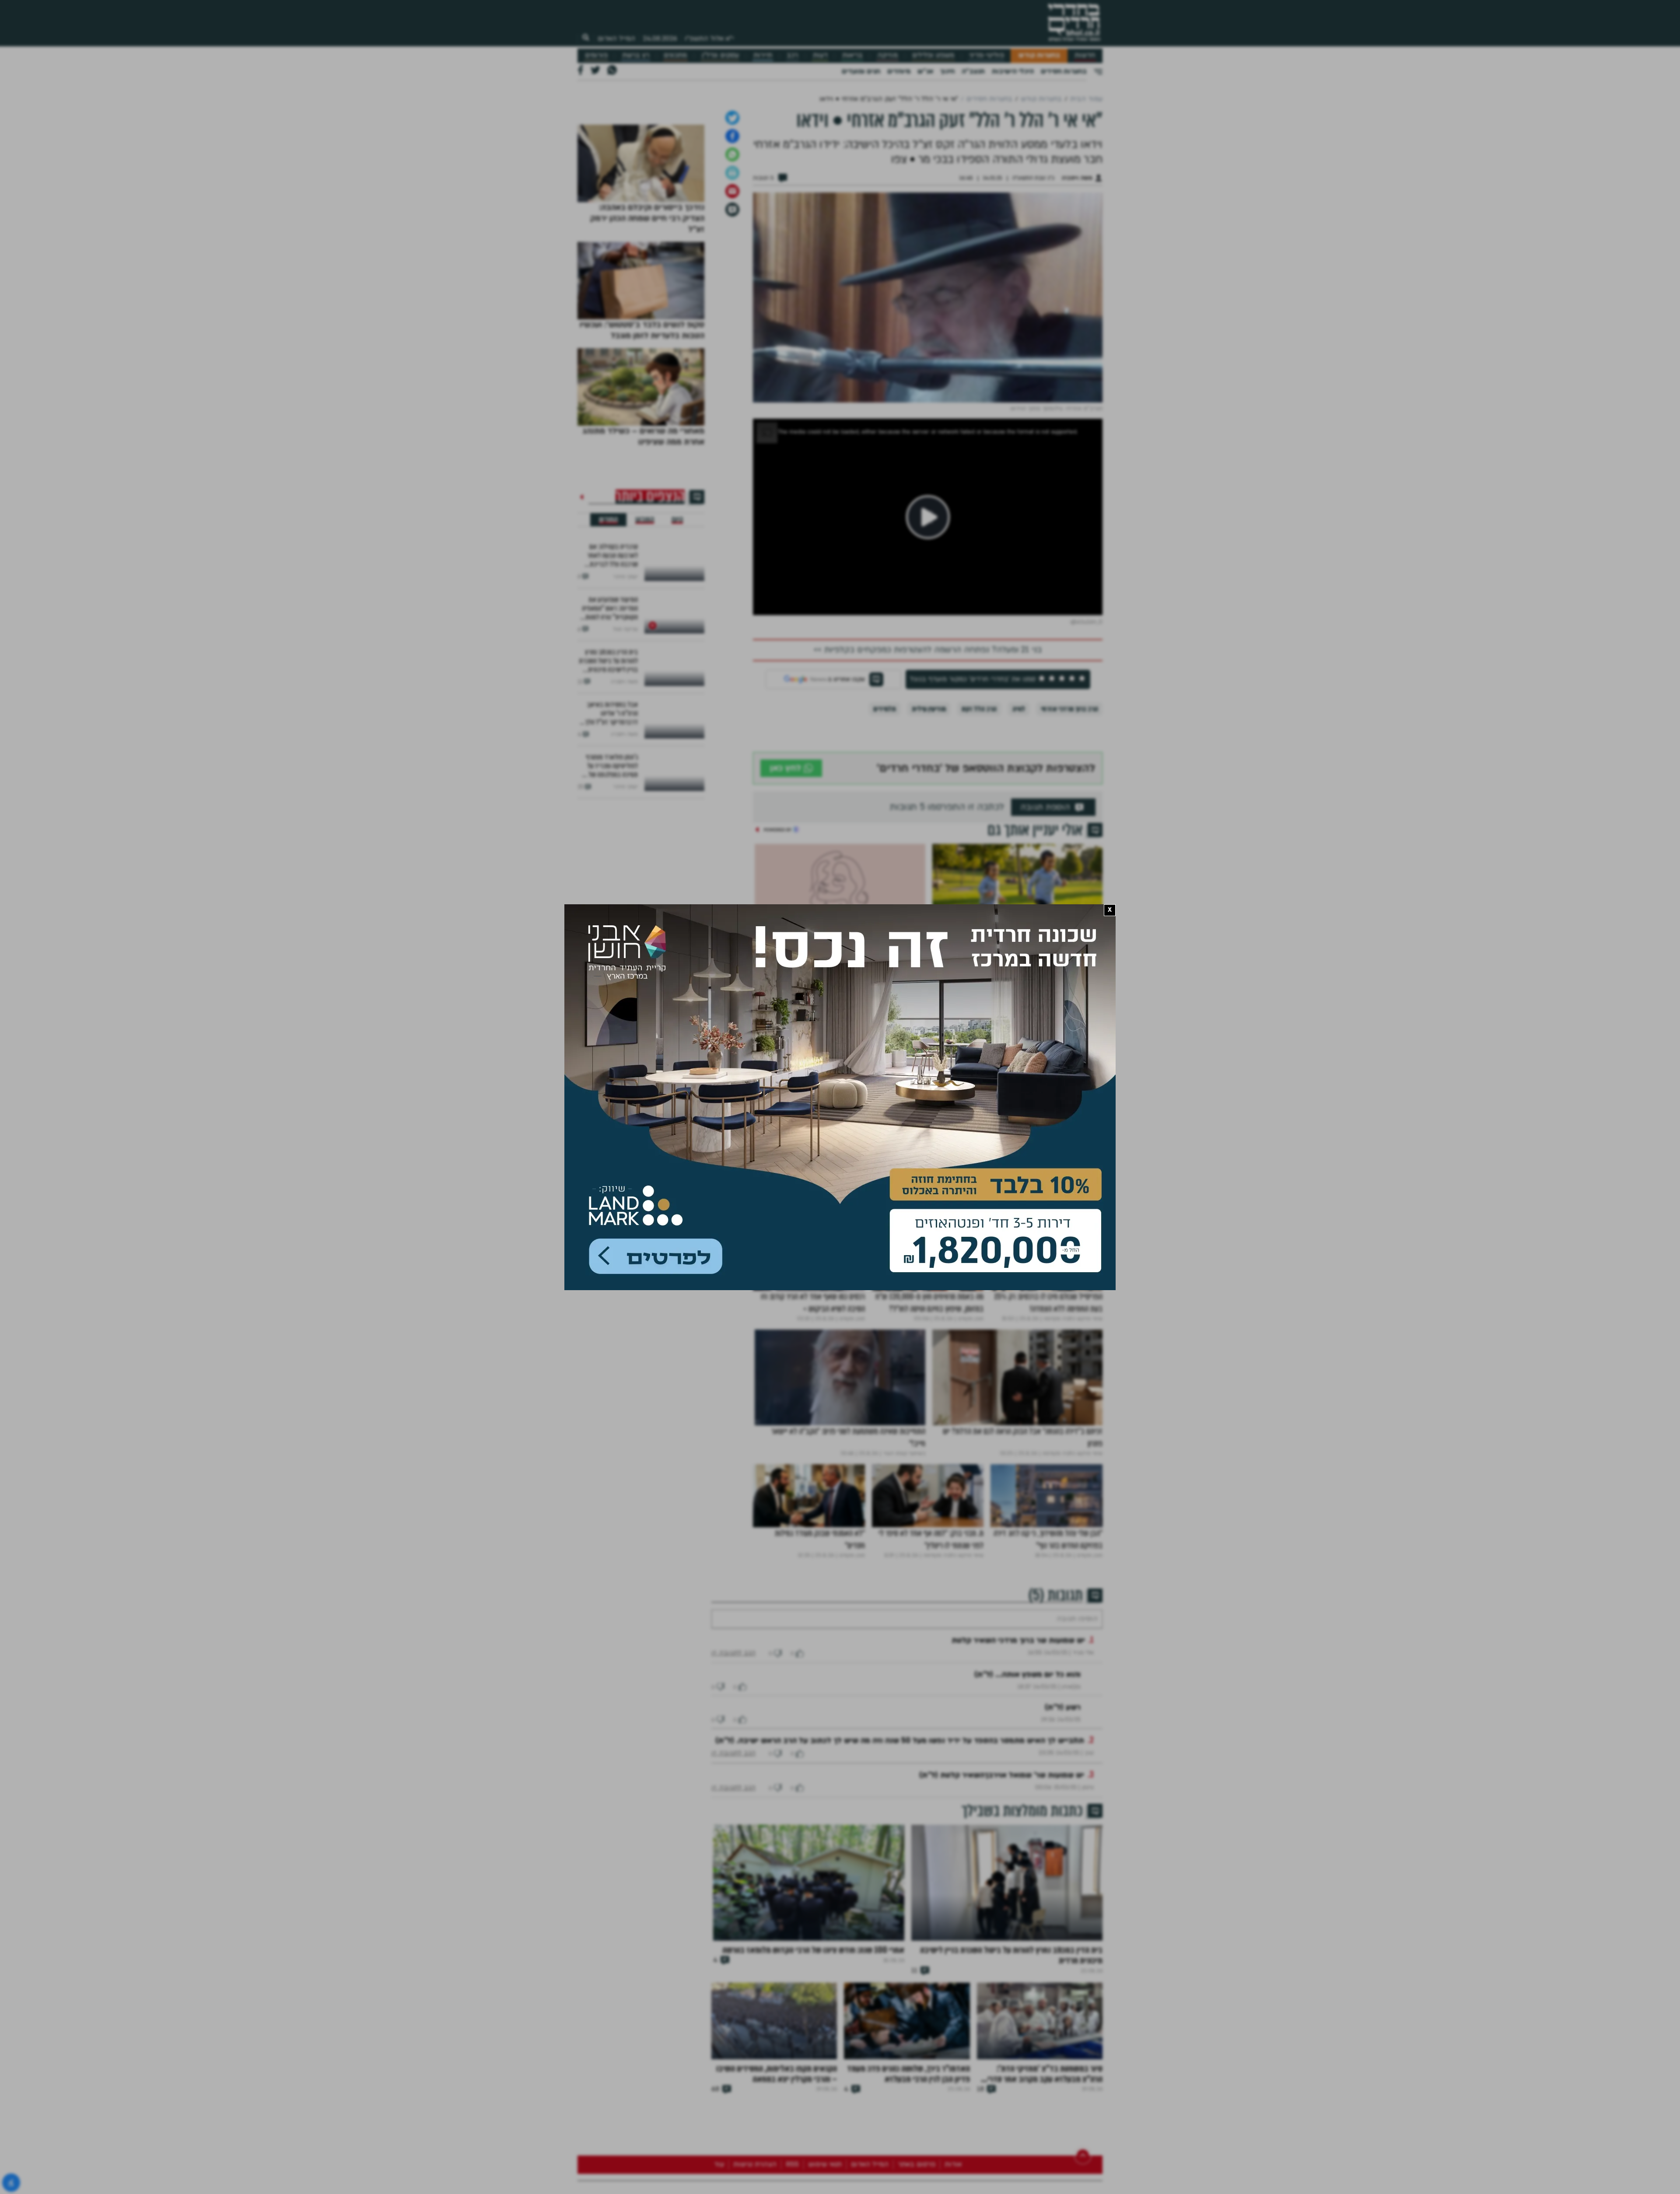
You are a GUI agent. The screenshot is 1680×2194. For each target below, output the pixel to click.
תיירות (763, 55)
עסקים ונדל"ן (720, 55)
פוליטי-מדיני (987, 55)
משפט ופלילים (933, 55)
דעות (820, 55)
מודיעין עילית (929, 932)
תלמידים (885, 932)
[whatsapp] (732, 378)
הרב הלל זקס (979, 932)
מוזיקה (887, 55)
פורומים (596, 55)
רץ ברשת (636, 55)
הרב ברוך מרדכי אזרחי (1069, 932)
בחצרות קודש (1039, 55)
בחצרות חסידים (1064, 71)
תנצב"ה (973, 71)
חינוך (947, 71)
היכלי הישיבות (1013, 71)
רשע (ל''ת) (1063, 1957)
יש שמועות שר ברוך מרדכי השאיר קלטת (1018, 1890)
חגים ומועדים (861, 71)
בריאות (852, 55)
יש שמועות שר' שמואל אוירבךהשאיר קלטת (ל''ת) (1002, 2024)
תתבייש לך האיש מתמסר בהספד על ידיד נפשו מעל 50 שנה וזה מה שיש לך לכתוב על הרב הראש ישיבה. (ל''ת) (900, 1990)
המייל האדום (616, 38)
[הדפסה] (732, 396)
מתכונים (675, 55)
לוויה (1019, 932)
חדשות (1085, 55)
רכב (792, 55)
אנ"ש (925, 71)
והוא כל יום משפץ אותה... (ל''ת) (1027, 1924)
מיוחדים (899, 71)
